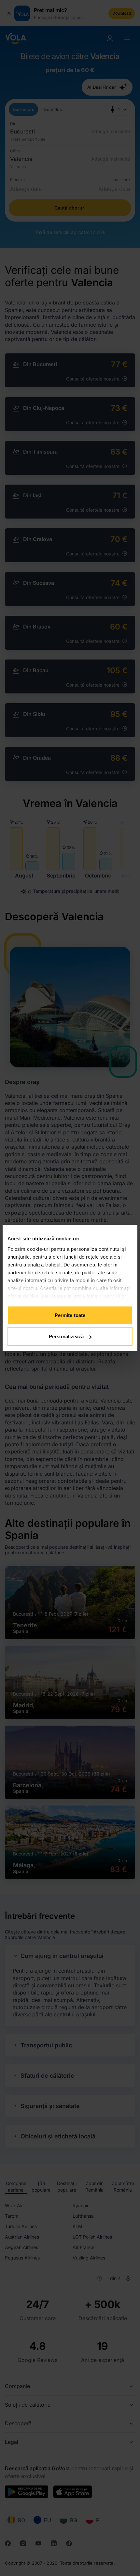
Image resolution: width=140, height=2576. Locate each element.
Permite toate (70, 1315)
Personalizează (66, 1336)
